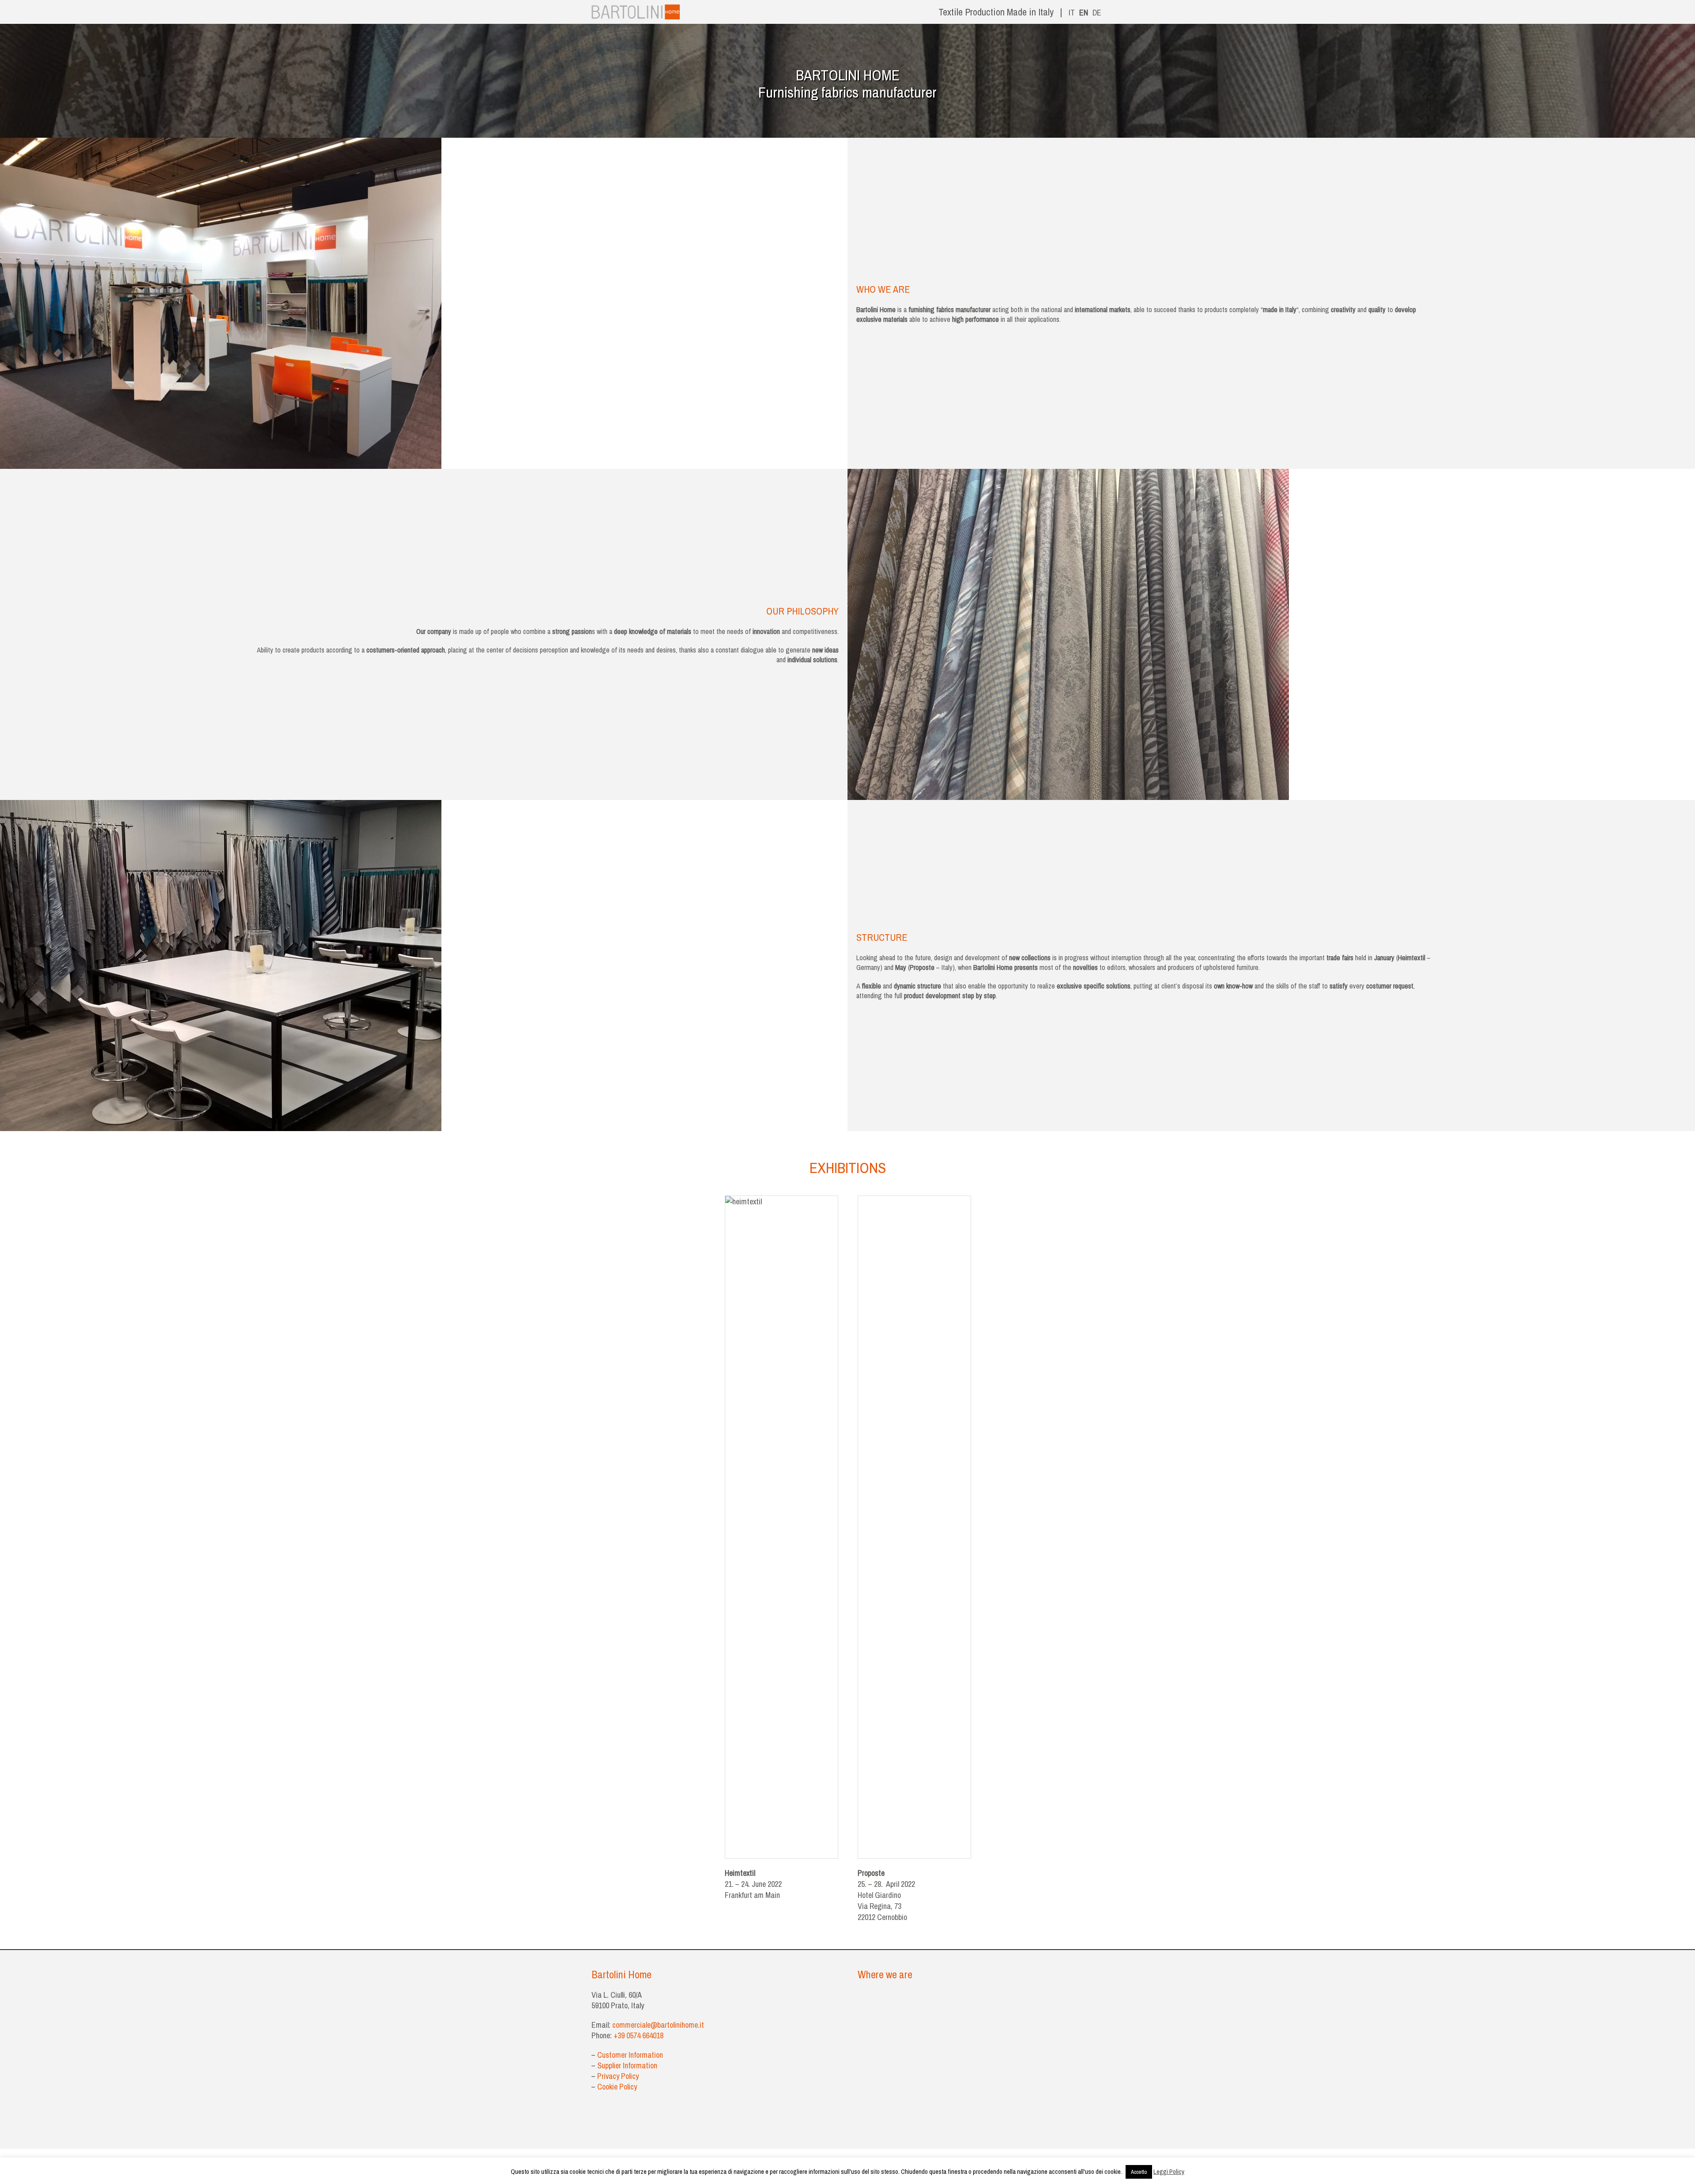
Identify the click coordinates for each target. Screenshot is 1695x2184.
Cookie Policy (617, 2087)
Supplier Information (627, 2065)
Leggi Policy (1169, 2171)
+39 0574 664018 (639, 2035)
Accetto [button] (1139, 2172)
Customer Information (630, 2055)
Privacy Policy (618, 2076)
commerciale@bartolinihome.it (658, 2025)
